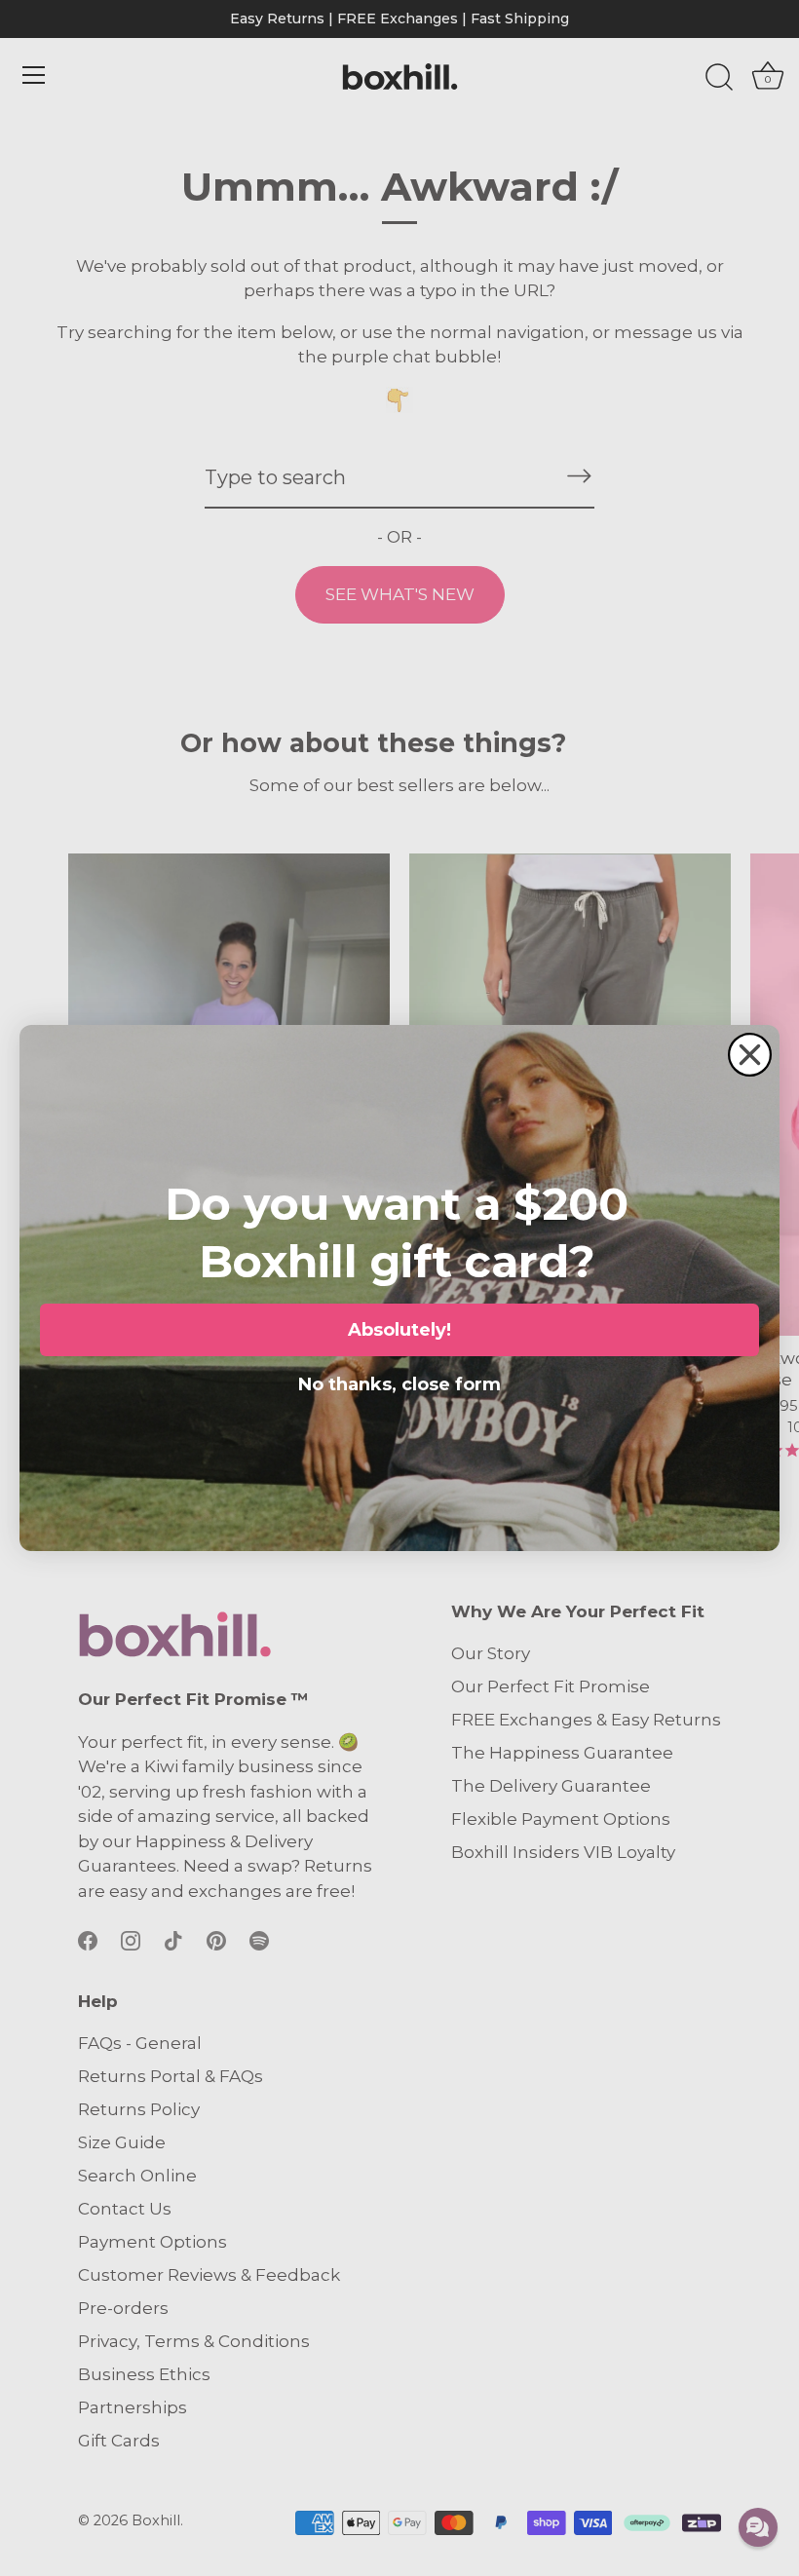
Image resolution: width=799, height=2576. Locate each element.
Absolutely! (399, 1330)
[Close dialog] (750, 1055)
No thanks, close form (399, 1381)
